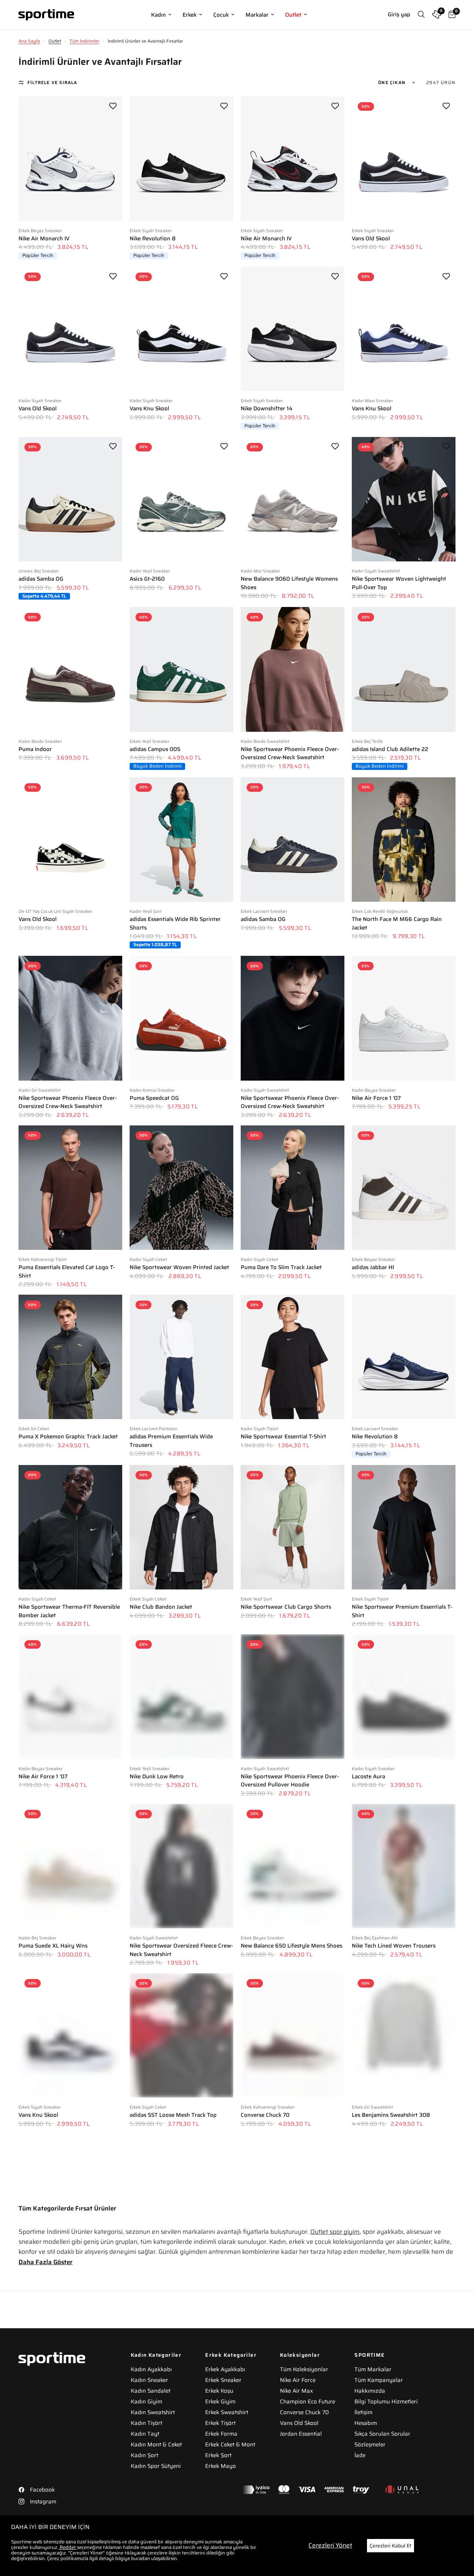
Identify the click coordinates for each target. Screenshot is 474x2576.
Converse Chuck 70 (265, 2115)
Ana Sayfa (29, 41)
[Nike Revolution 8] (181, 159)
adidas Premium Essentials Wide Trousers (171, 1441)
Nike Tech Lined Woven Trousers (394, 1946)
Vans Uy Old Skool (264, 2437)
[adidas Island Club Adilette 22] (404, 669)
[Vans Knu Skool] (181, 329)
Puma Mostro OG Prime (160, 2276)
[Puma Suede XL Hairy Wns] (70, 1866)
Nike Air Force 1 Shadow (383, 2276)
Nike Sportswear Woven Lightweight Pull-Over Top (399, 583)
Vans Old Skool (371, 239)
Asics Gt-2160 (147, 579)
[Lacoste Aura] (404, 1696)
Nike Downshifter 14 (267, 409)
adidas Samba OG (41, 579)
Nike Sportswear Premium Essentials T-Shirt (402, 1611)
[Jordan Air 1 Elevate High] (70, 2196)
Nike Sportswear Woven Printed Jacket (179, 1267)
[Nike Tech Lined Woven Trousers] (404, 1866)
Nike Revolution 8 (153, 239)
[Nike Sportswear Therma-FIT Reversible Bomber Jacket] (70, 1527)
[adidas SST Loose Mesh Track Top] (181, 2035)
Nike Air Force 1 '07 (376, 1098)
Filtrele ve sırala (52, 82)
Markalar (257, 15)
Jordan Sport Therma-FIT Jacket (393, 2437)
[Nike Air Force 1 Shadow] (404, 2196)
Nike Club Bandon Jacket (161, 1607)
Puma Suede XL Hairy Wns (53, 1946)
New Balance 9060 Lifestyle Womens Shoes (289, 583)
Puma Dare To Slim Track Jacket (281, 1267)
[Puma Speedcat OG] (181, 1018)
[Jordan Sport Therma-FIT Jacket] (404, 2358)
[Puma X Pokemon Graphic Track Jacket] (70, 1357)
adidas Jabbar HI (373, 1267)
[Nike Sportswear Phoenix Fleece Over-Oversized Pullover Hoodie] (293, 1696)
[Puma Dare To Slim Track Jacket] (293, 1188)
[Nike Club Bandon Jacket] (181, 1527)
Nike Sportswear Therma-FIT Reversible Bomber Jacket (69, 1611)
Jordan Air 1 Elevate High (51, 2276)
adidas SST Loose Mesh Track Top (173, 2115)
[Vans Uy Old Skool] (293, 2358)
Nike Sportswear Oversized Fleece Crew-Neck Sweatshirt (181, 1950)
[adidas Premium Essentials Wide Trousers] (181, 1357)
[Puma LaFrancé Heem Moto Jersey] (181, 2358)
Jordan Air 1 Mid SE (43, 2437)
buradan (141, 2558)
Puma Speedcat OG (154, 1098)
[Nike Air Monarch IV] (70, 159)
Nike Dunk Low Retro (157, 1777)
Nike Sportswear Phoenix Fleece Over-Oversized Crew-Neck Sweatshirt (290, 753)
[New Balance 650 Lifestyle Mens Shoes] (293, 1866)
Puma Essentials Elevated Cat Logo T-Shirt (67, 1272)
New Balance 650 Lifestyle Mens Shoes (291, 1946)
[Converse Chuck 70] (293, 2035)
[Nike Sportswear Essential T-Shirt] (293, 1357)
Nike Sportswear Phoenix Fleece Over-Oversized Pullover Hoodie (290, 1781)
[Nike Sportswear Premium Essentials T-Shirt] (404, 1527)
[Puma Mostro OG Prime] (181, 2196)
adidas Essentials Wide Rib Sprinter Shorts (175, 923)
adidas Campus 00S (155, 749)
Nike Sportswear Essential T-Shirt (283, 1437)
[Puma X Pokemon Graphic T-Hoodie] (293, 2196)
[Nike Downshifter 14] (293, 329)
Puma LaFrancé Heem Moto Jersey (174, 2437)
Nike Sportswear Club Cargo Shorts (286, 1607)
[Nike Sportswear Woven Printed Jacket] (181, 1188)
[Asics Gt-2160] (181, 499)
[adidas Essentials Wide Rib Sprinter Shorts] (181, 840)
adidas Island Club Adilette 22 (390, 749)
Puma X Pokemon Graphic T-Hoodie (286, 2276)
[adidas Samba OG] (70, 499)
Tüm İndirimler (84, 41)
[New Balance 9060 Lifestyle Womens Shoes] (293, 499)
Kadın (158, 15)
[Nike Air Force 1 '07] (404, 1018)
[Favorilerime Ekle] (113, 106)
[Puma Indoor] (70, 669)
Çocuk (221, 15)
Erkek (190, 15)
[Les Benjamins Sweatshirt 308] (404, 2035)
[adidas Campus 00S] (181, 669)
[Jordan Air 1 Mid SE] (70, 2358)
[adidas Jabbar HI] (404, 1188)
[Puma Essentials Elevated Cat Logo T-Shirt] (70, 1188)
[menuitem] (161, 15)
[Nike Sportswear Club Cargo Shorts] (293, 1527)
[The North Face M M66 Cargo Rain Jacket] (404, 840)
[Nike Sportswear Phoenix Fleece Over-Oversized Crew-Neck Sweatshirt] (293, 669)
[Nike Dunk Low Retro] (181, 1696)
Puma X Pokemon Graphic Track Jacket (68, 1437)
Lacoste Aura (368, 1777)
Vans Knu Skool (149, 409)
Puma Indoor (35, 749)
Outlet (293, 15)
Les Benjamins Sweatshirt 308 (391, 2115)
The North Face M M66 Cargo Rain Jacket (397, 923)
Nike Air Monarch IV (44, 239)
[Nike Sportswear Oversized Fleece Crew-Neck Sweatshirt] (181, 1866)
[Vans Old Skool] (404, 159)
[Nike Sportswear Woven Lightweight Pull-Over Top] (404, 499)
